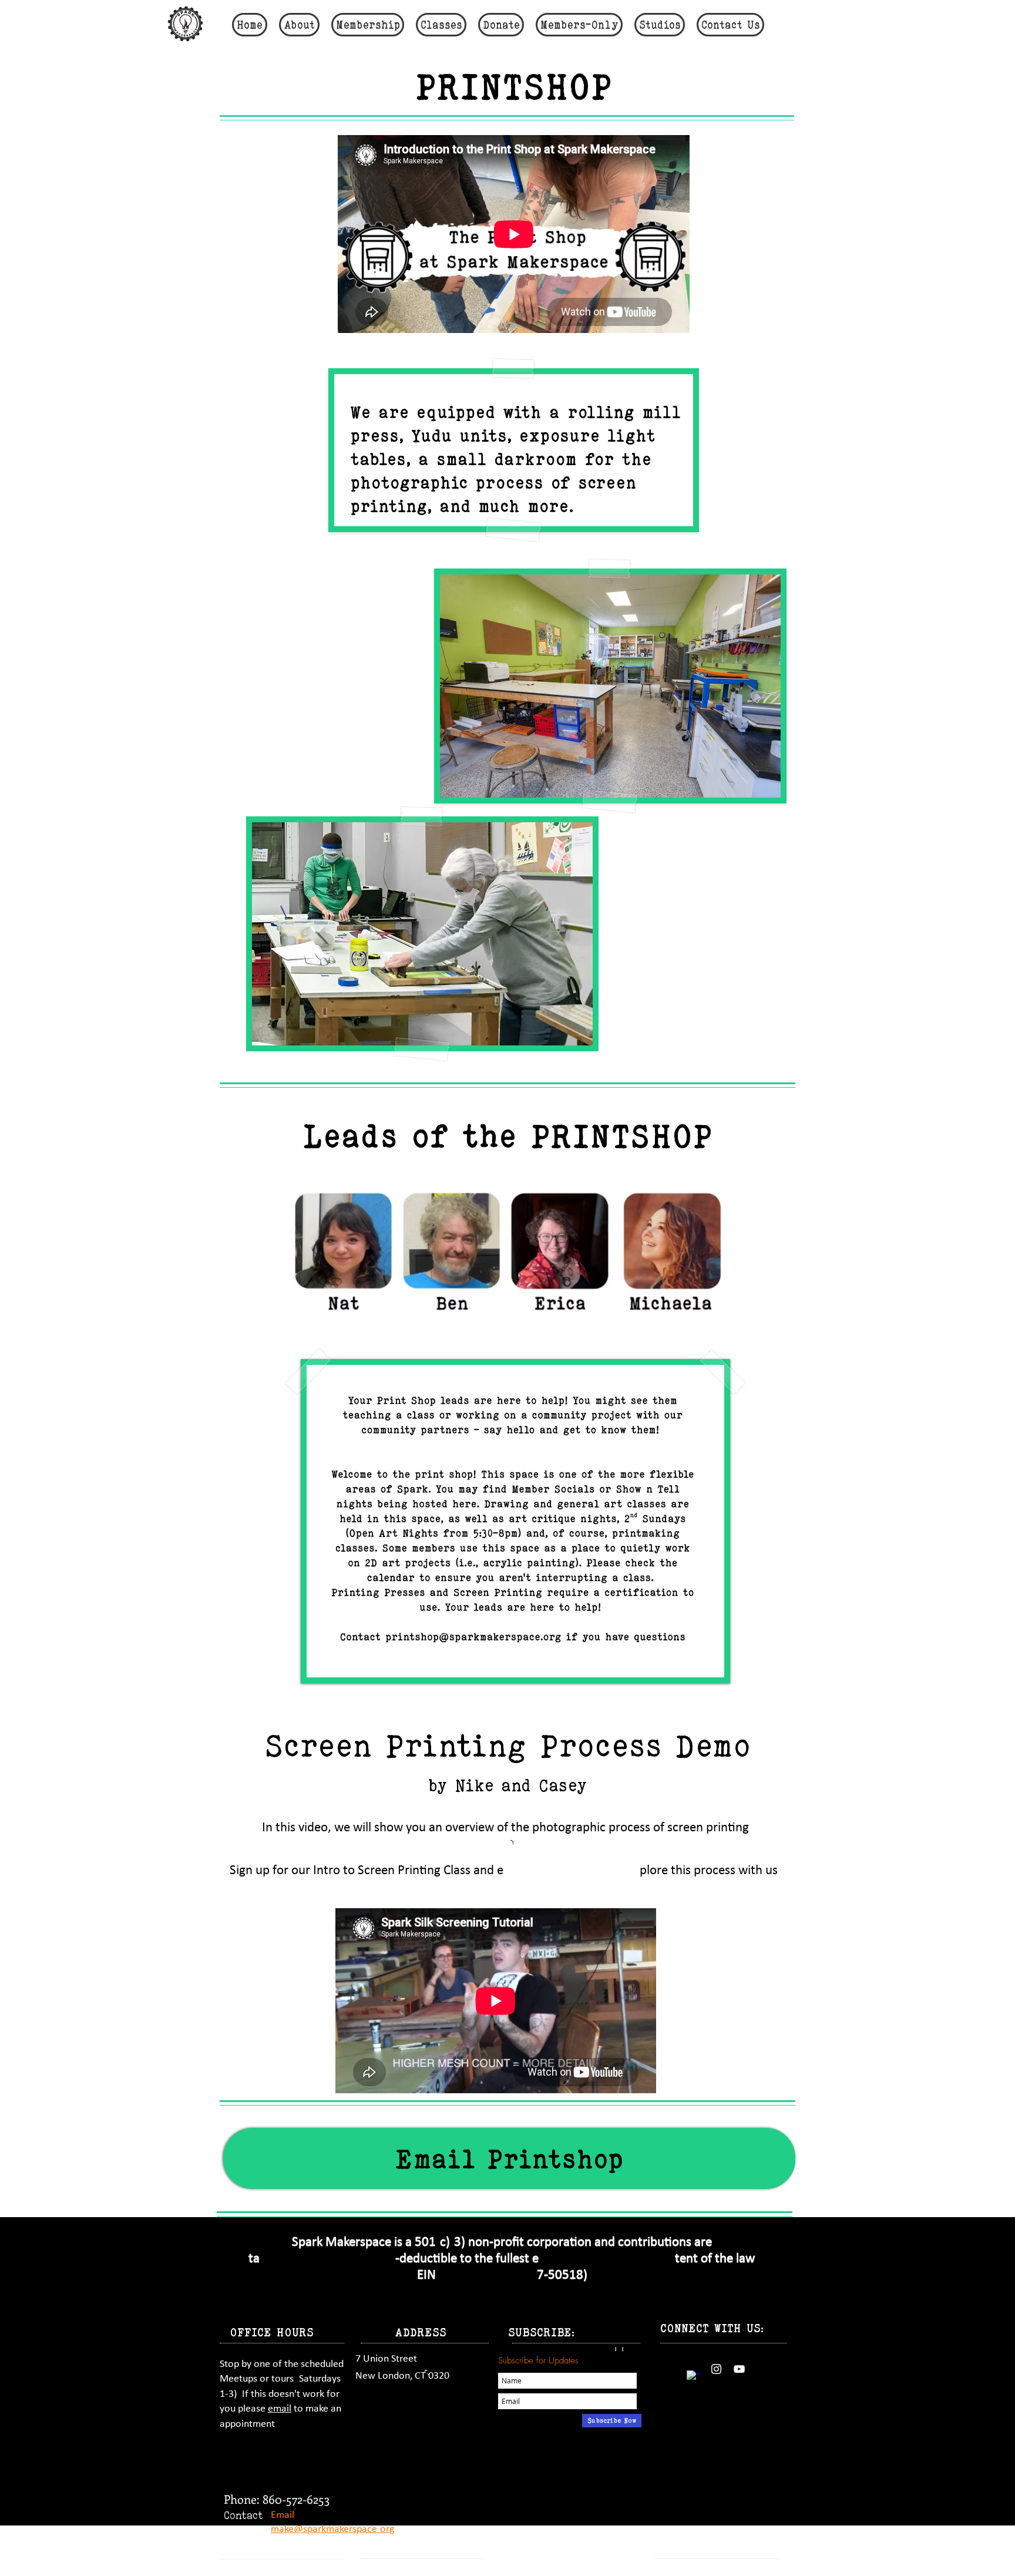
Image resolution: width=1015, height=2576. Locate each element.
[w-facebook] (693, 2377)
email (280, 2409)
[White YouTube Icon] (739, 2369)
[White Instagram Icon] (716, 2369)
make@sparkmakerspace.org (332, 2529)
